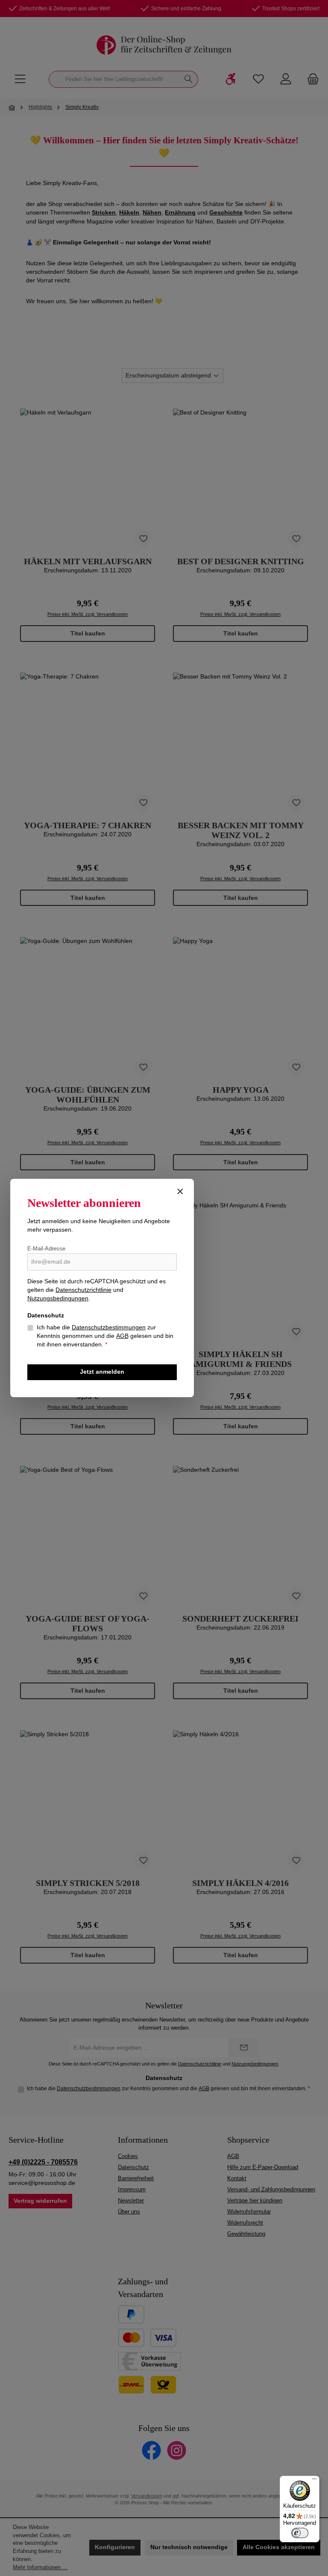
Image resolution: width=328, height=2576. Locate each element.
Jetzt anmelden (102, 1372)
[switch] (300, 2533)
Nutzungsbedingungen (58, 1298)
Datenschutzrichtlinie (83, 1290)
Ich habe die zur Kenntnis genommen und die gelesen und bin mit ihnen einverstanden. (105, 1336)
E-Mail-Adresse (46, 1249)
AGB (122, 1336)
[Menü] (314, 2481)
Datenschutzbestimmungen (109, 1327)
